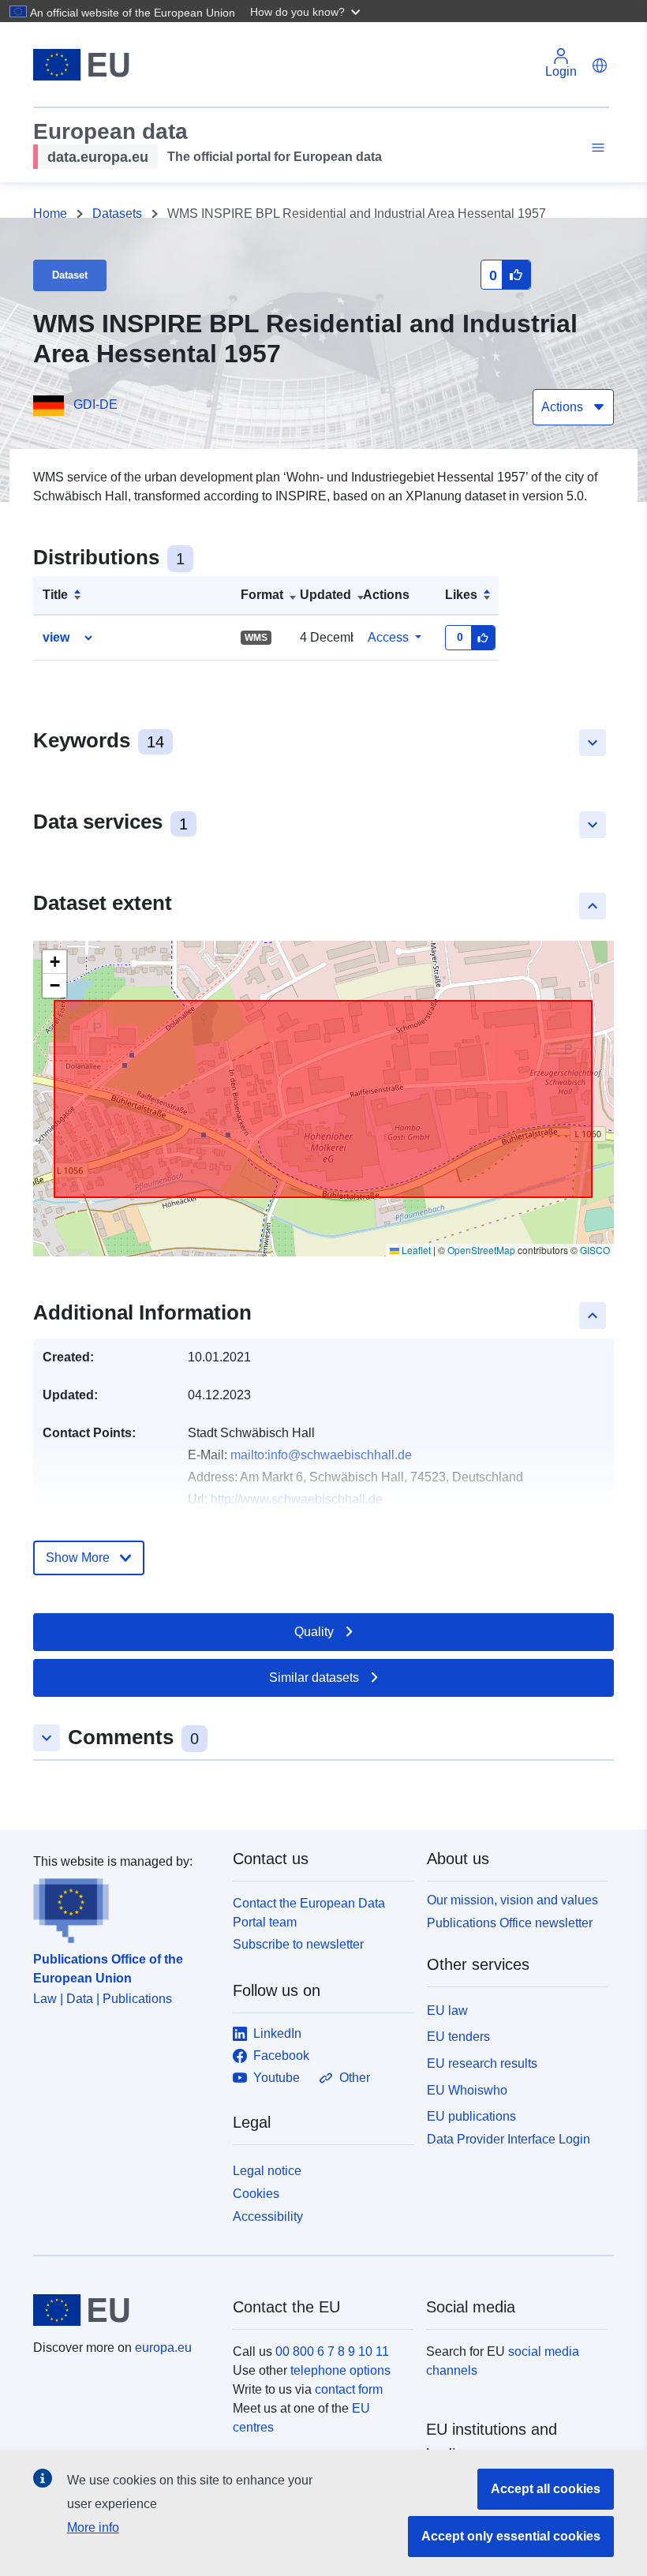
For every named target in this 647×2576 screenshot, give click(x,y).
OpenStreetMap (481, 1250)
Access (388, 637)
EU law (447, 2011)
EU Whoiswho (467, 2090)
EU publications (471, 2116)
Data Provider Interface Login (509, 2139)
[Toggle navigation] (596, 148)
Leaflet (415, 1250)
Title (55, 595)
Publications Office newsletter (510, 1923)
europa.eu (163, 2348)
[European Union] (124, 2310)
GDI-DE (95, 404)
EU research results (482, 2063)
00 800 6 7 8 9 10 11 (332, 2351)
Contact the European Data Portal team (309, 1913)
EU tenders (458, 2037)
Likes (461, 595)
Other (355, 2078)
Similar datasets (314, 1677)
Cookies (256, 2194)
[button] (307, 11)
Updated (325, 595)
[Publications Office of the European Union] (123, 1908)
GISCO (595, 1250)
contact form (349, 2389)
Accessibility (268, 2217)
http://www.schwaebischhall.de (297, 1499)
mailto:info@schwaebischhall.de (321, 1455)
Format (262, 595)
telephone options (340, 2370)
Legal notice (267, 2171)
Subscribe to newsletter (298, 1944)
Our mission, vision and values (512, 1900)
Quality (314, 1632)
